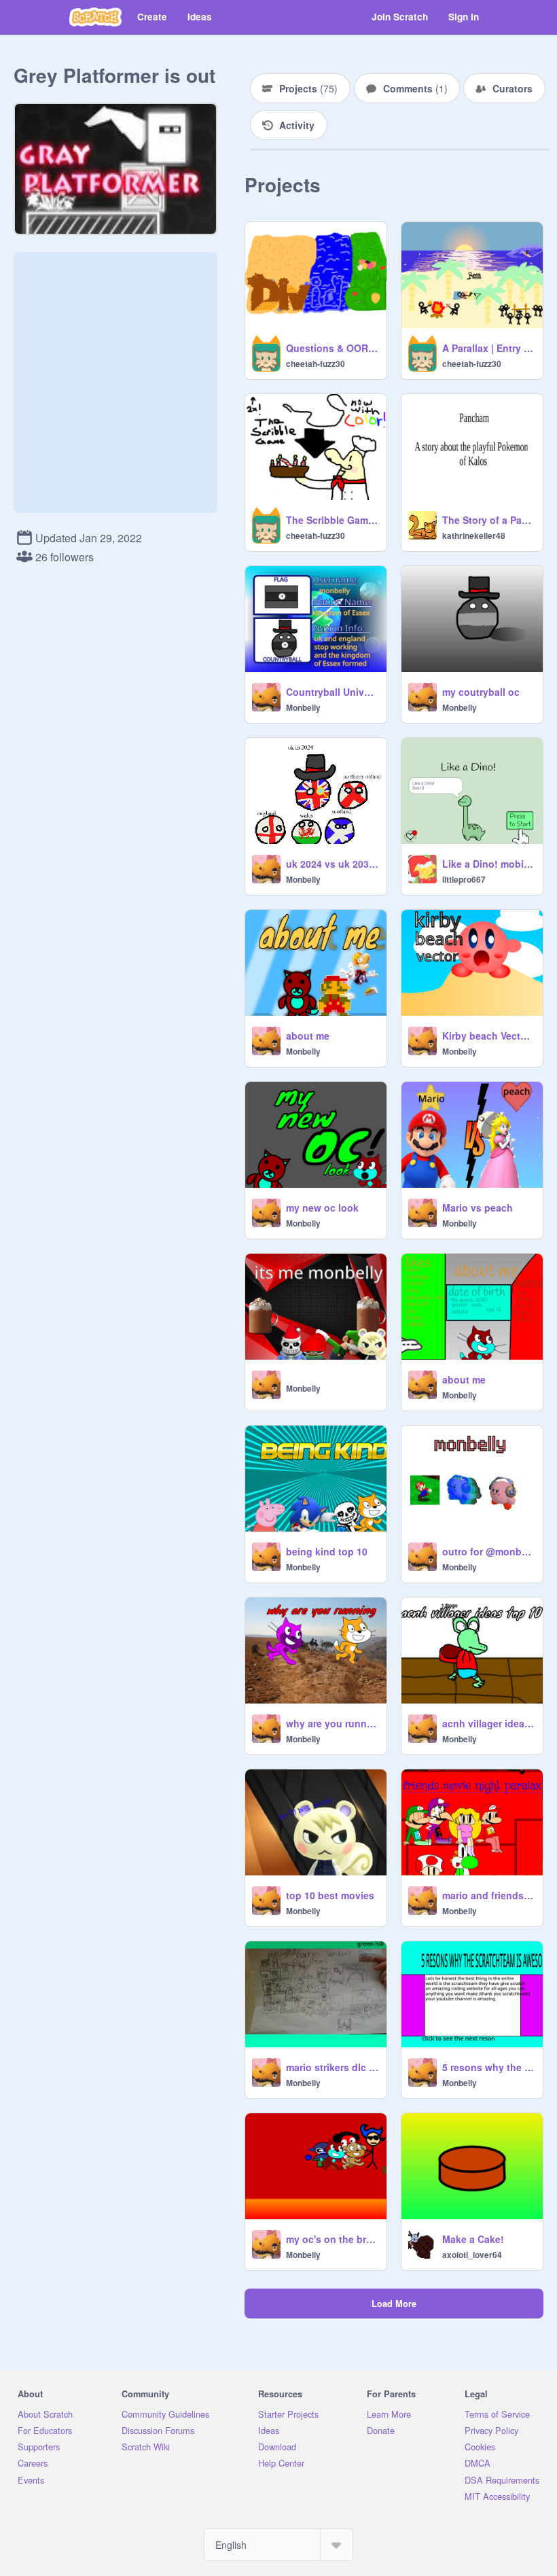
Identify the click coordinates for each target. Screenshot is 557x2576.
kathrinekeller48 (474, 535)
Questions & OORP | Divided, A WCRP (332, 348)
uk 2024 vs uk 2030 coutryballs (332, 864)
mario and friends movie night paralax (488, 1895)
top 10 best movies (330, 1895)
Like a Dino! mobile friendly (488, 864)
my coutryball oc (481, 692)
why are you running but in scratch (332, 1723)
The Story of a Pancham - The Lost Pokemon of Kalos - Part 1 (488, 520)
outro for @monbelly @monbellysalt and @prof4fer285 (488, 1551)
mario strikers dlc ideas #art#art (332, 2067)
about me (308, 1036)
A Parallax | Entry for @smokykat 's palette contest (488, 348)
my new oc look (322, 1207)
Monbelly (303, 707)
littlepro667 (464, 879)
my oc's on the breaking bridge (332, 2239)
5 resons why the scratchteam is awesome (488, 2067)
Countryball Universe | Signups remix (332, 692)
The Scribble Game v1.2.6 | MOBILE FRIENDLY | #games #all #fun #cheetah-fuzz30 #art (332, 520)
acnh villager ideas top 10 (488, 1723)
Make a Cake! (473, 2239)
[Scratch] (95, 17)
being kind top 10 (327, 1551)
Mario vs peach (478, 1207)
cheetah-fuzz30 (316, 364)
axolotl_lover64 (472, 2255)
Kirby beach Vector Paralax (488, 1036)
